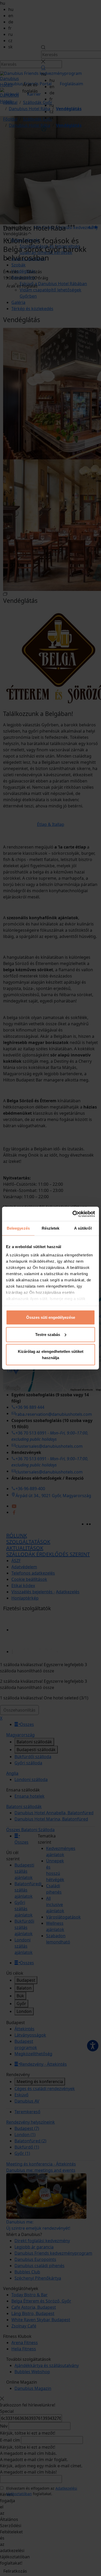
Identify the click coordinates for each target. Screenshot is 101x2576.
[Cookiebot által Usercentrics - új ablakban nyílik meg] (73, 1214)
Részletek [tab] (51, 1228)
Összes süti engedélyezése (51, 1317)
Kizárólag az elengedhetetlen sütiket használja (51, 1355)
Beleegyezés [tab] (18, 1228)
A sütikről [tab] (83, 1228)
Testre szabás (48, 1334)
